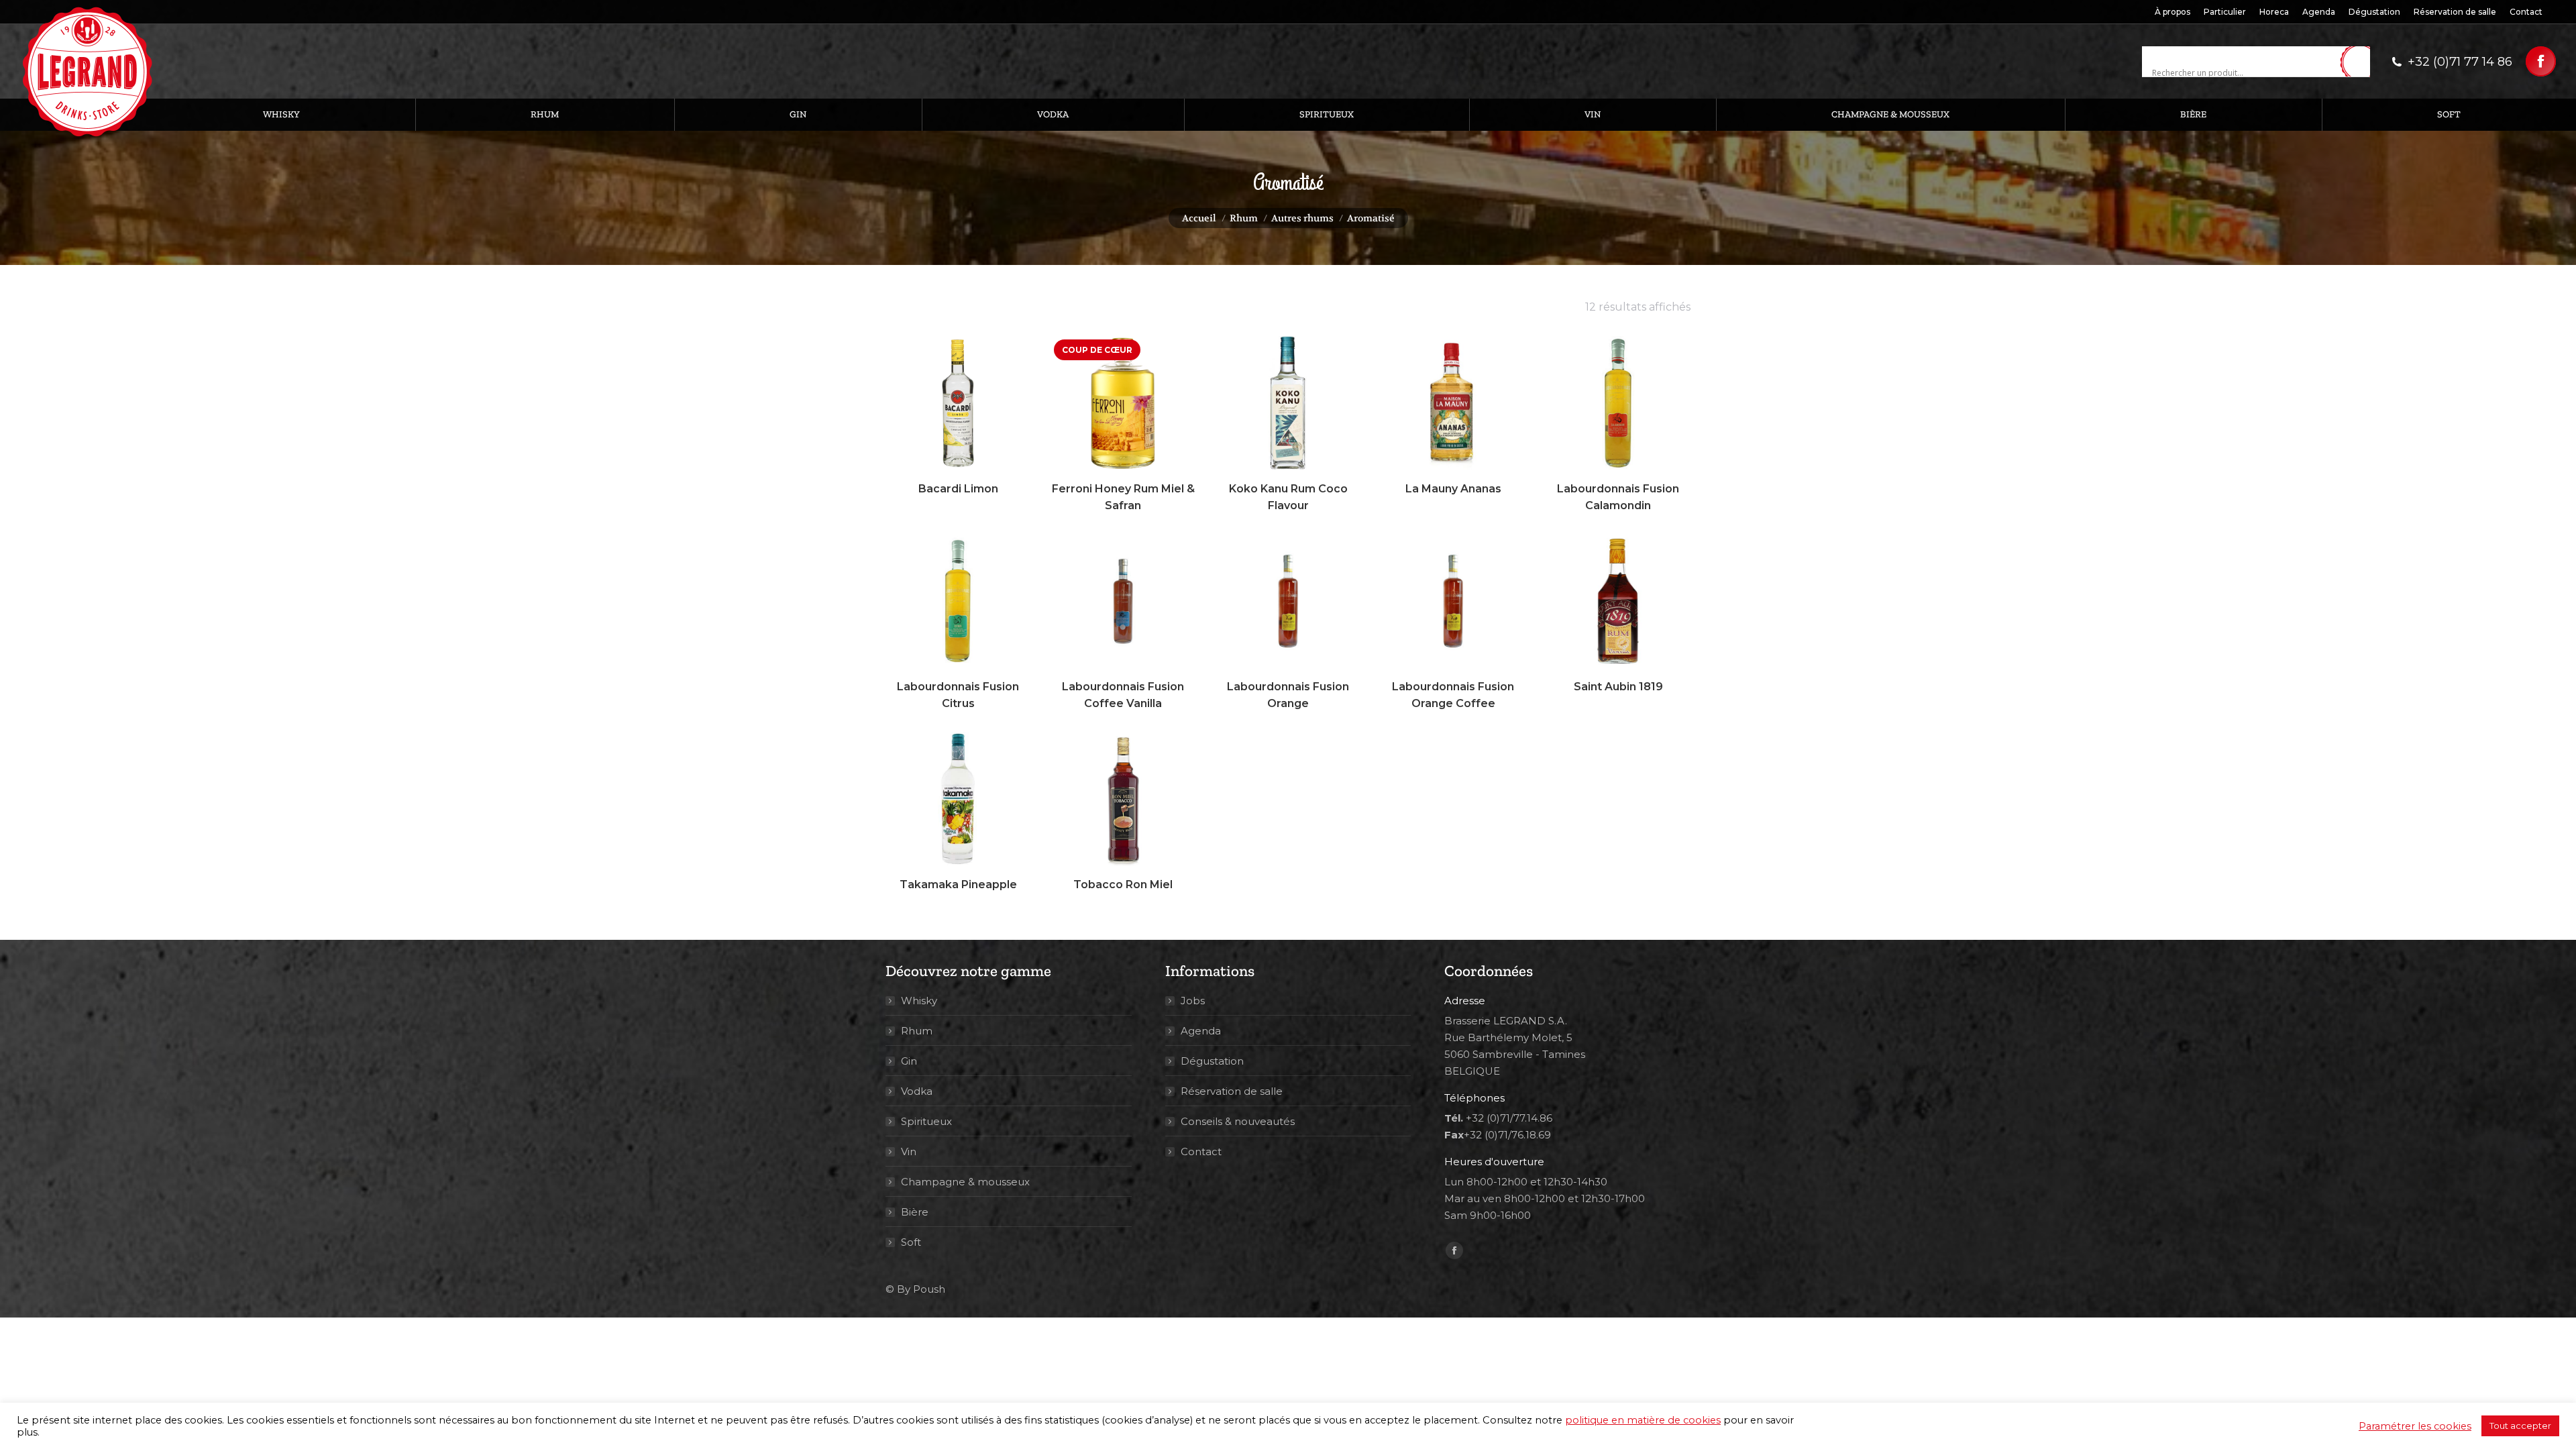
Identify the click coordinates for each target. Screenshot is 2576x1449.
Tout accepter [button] (2520, 1426)
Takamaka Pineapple (958, 884)
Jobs (1193, 1001)
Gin (909, 1061)
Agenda (1201, 1031)
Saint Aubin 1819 (1618, 687)
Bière (915, 1212)
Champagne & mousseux (965, 1182)
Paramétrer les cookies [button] (2415, 1426)
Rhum (917, 1031)
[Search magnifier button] (2360, 62)
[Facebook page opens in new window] (2541, 61)
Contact (1201, 1151)
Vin (909, 1151)
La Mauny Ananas (1453, 489)
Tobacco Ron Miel (1123, 884)
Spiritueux (926, 1121)
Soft (911, 1242)
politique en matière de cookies (1643, 1420)
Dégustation (1212, 1061)
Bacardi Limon (958, 489)
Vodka (917, 1091)
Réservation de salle (1232, 1091)
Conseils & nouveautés (1238, 1121)
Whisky (919, 1001)
